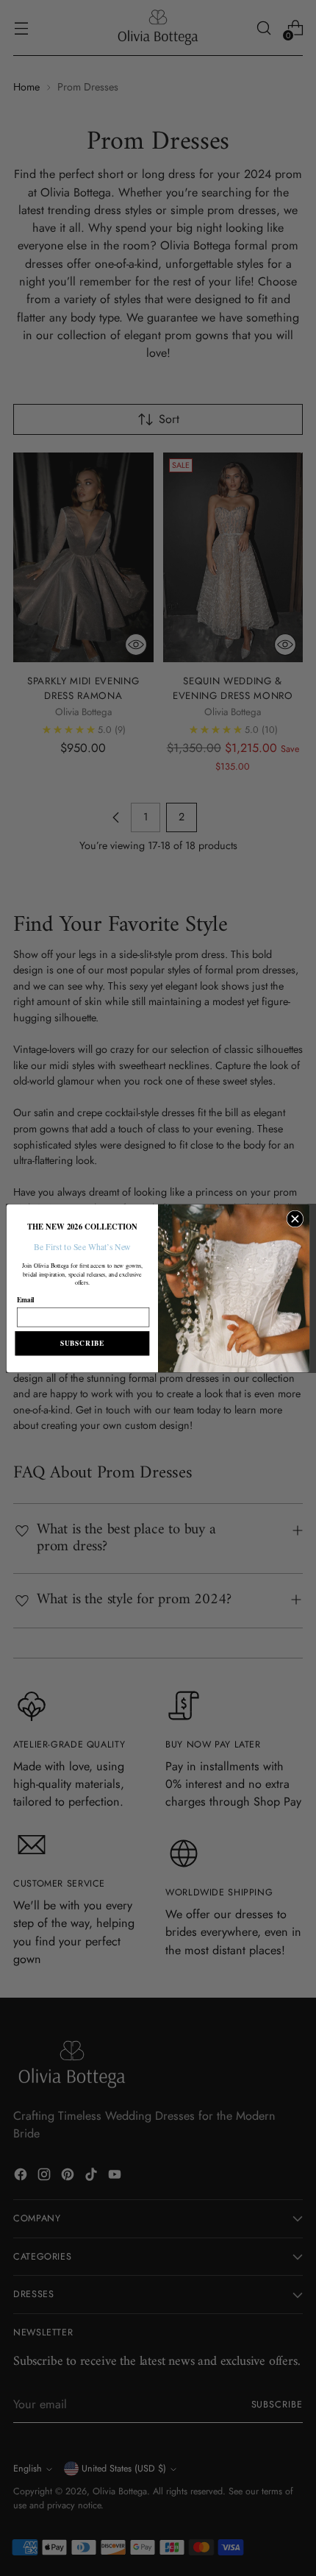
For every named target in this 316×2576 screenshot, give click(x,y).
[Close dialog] (295, 1219)
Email (26, 1299)
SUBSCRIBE (82, 1343)
